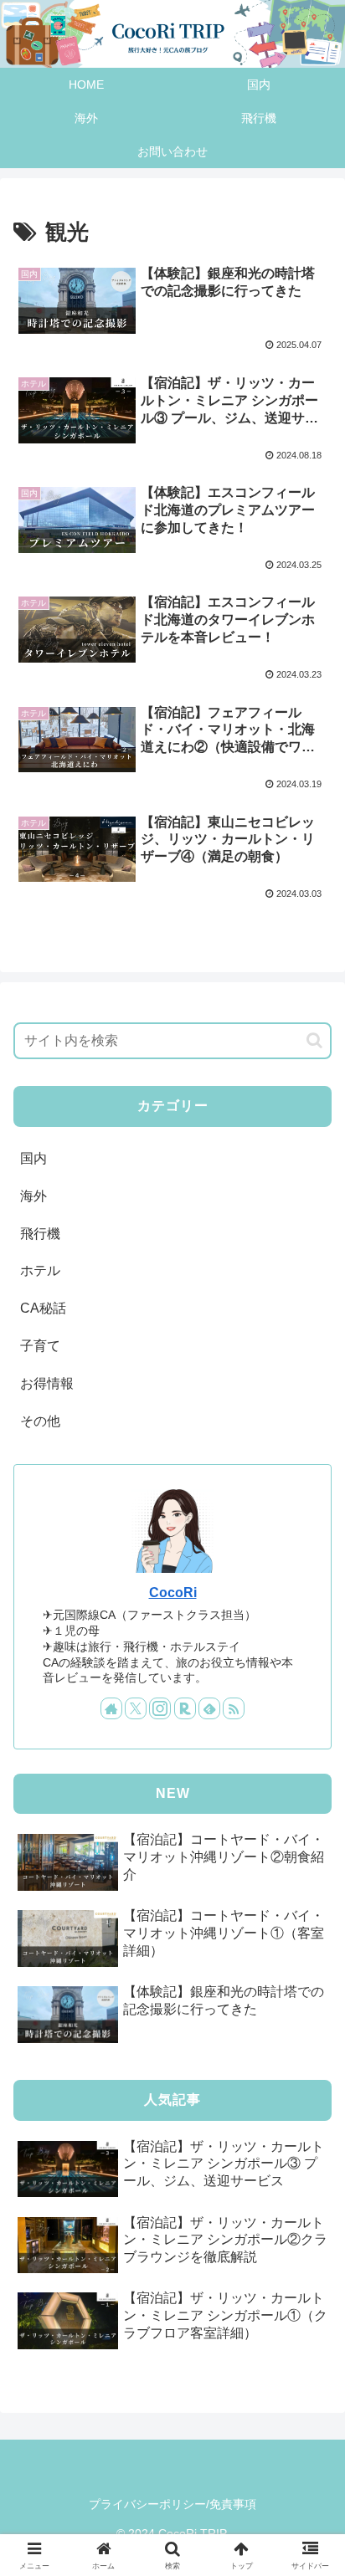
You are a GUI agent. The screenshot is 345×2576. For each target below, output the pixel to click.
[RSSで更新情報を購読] (234, 1708)
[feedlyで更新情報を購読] (209, 1708)
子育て (40, 1346)
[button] (314, 1040)
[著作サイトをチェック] (111, 1708)
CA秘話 (43, 1308)
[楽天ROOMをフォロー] (185, 1708)
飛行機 (40, 1234)
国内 (33, 1158)
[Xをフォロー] (136, 1708)
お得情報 (47, 1383)
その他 (40, 1421)
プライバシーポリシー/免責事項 (172, 2504)
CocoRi (173, 1593)
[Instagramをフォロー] (160, 1708)
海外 (33, 1196)
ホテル (40, 1270)
